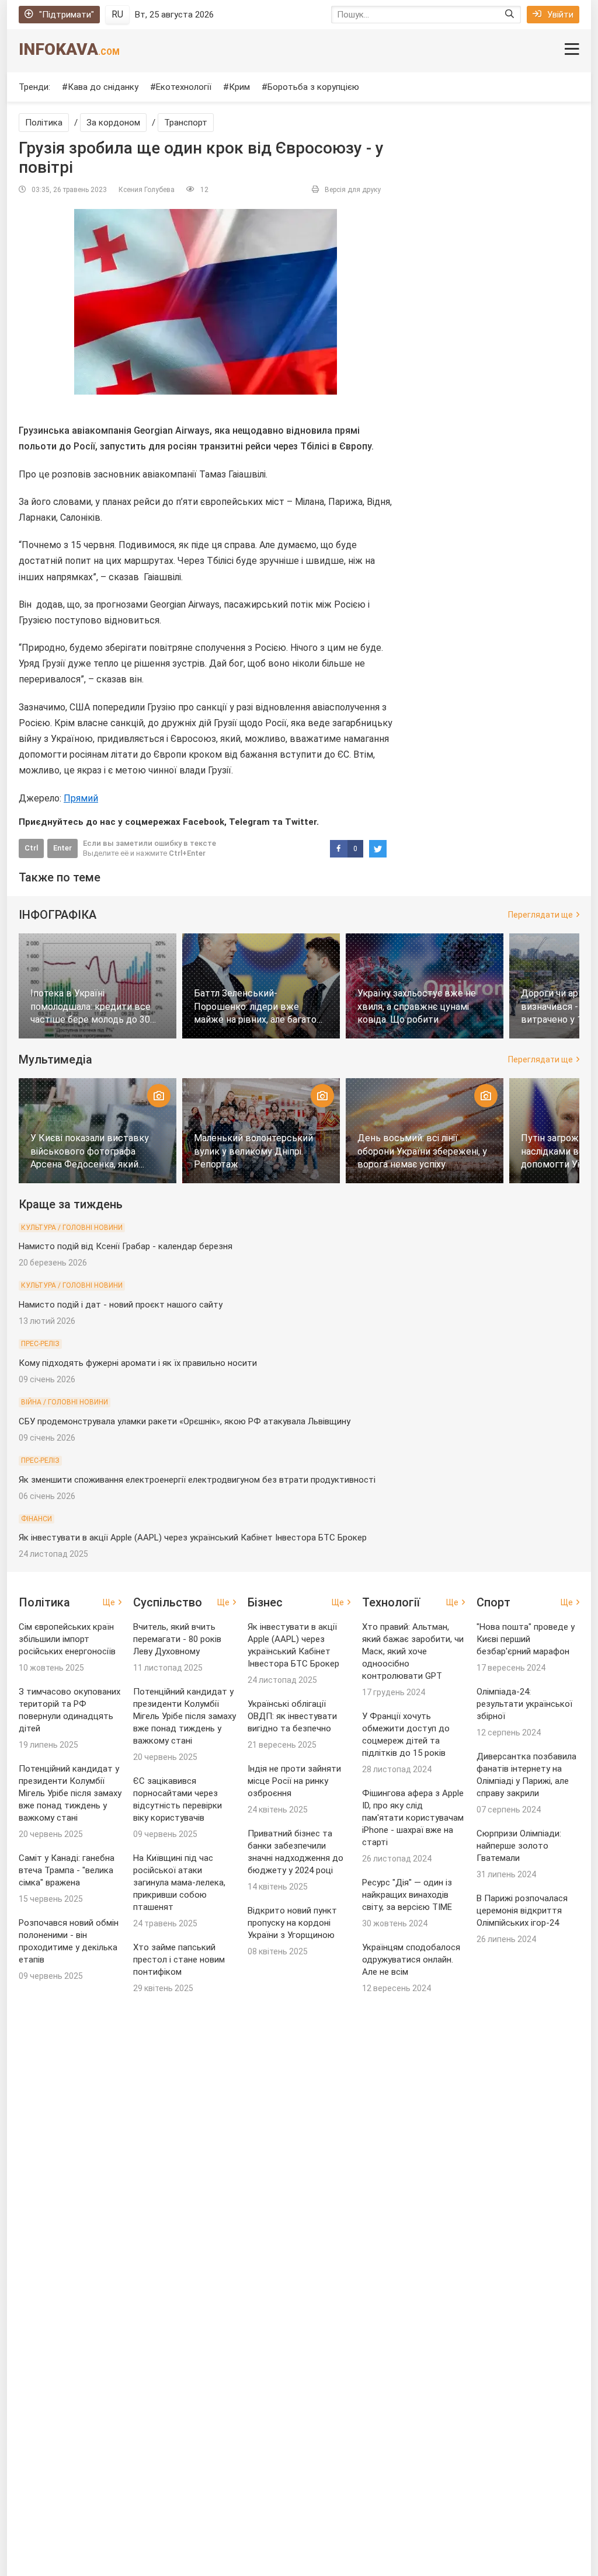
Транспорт (186, 123)
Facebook (204, 822)
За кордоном (113, 123)
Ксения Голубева (147, 190)
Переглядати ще (540, 915)
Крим (239, 87)
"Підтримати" (67, 15)
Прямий (81, 798)
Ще (109, 1602)
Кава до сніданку (103, 87)
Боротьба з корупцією (313, 87)
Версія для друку (353, 190)
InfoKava (69, 49)
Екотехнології (184, 87)
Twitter (301, 822)
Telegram (249, 822)
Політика (44, 123)
